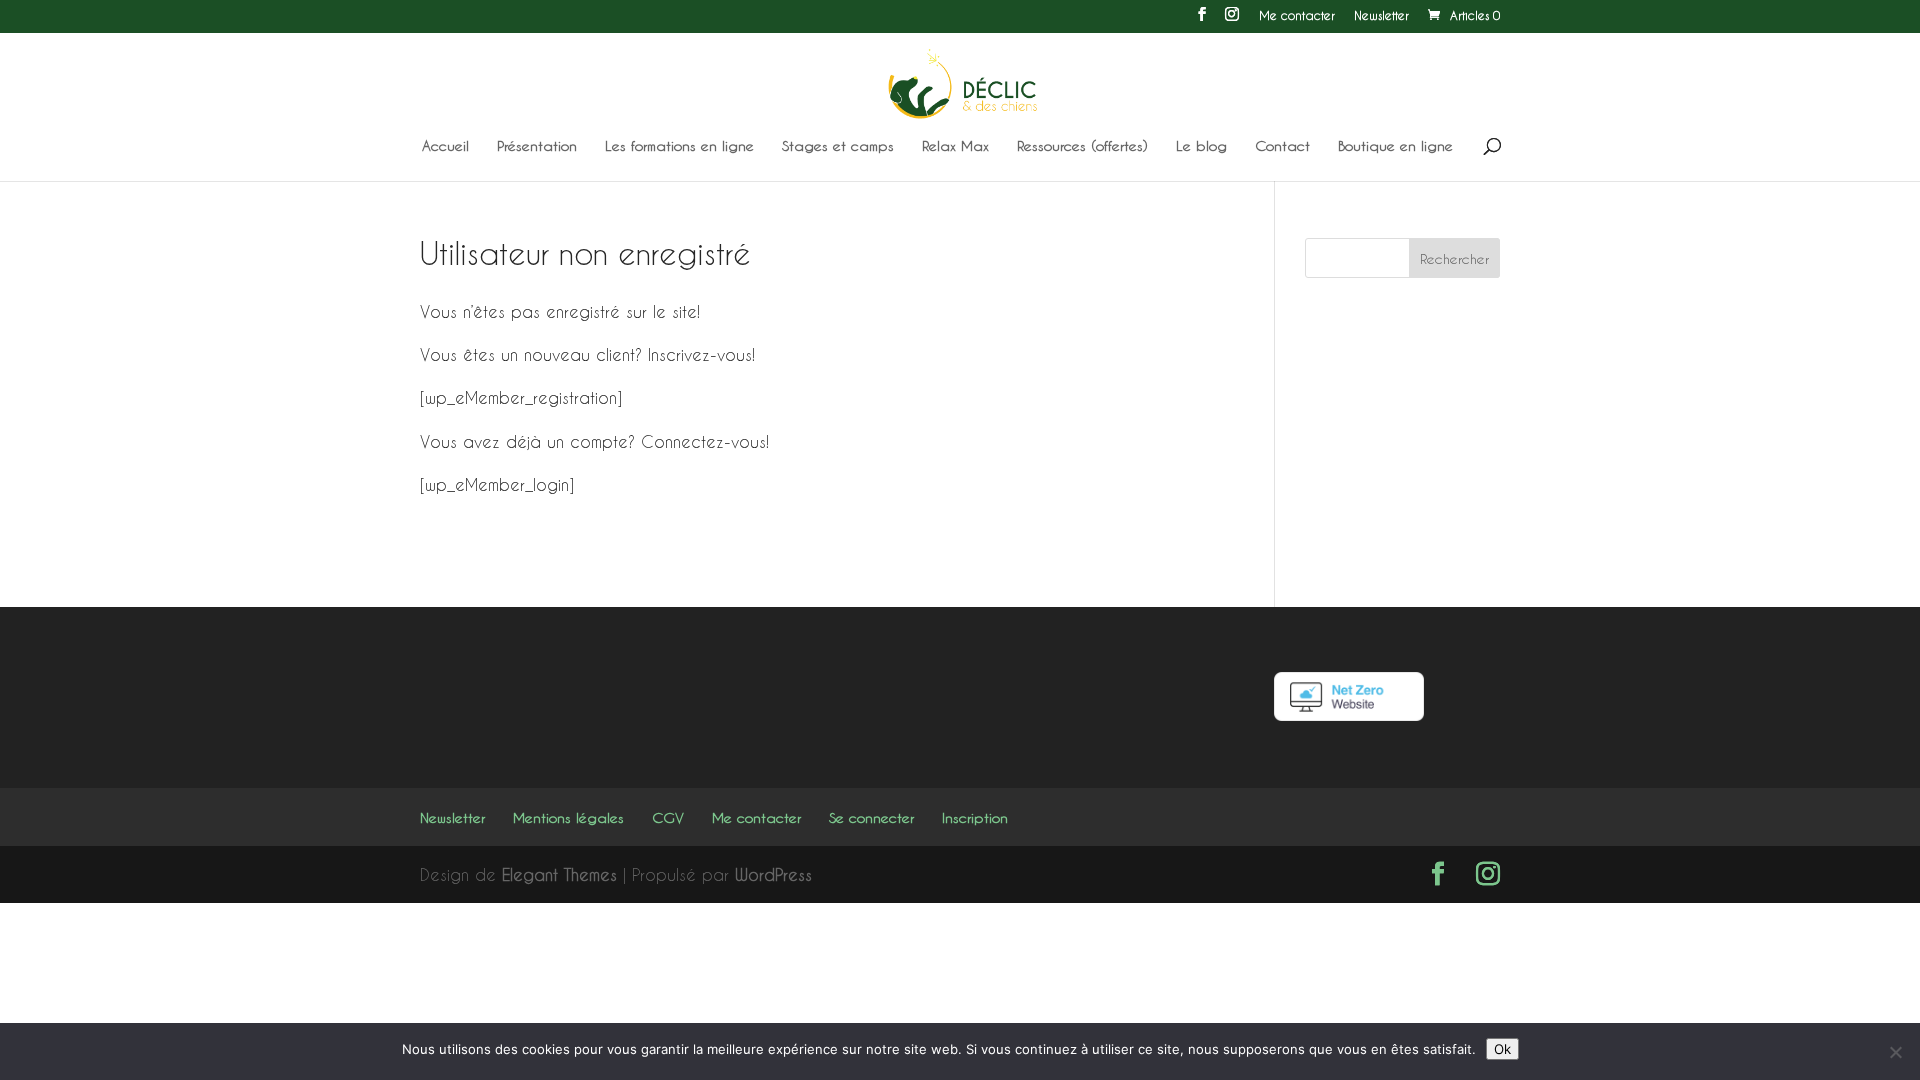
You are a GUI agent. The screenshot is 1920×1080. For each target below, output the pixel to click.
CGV (668, 817)
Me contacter (1297, 15)
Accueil (445, 146)
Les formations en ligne (679, 146)
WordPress (773, 874)
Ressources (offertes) (1082, 146)
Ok (1502, 1049)
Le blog (1201, 146)
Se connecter (871, 817)
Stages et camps (838, 146)
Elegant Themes (559, 874)
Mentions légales (568, 817)
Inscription (975, 817)
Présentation (537, 146)
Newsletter (1381, 15)
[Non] (1895, 1052)
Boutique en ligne (1395, 146)
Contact (1282, 146)
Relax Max (955, 146)
